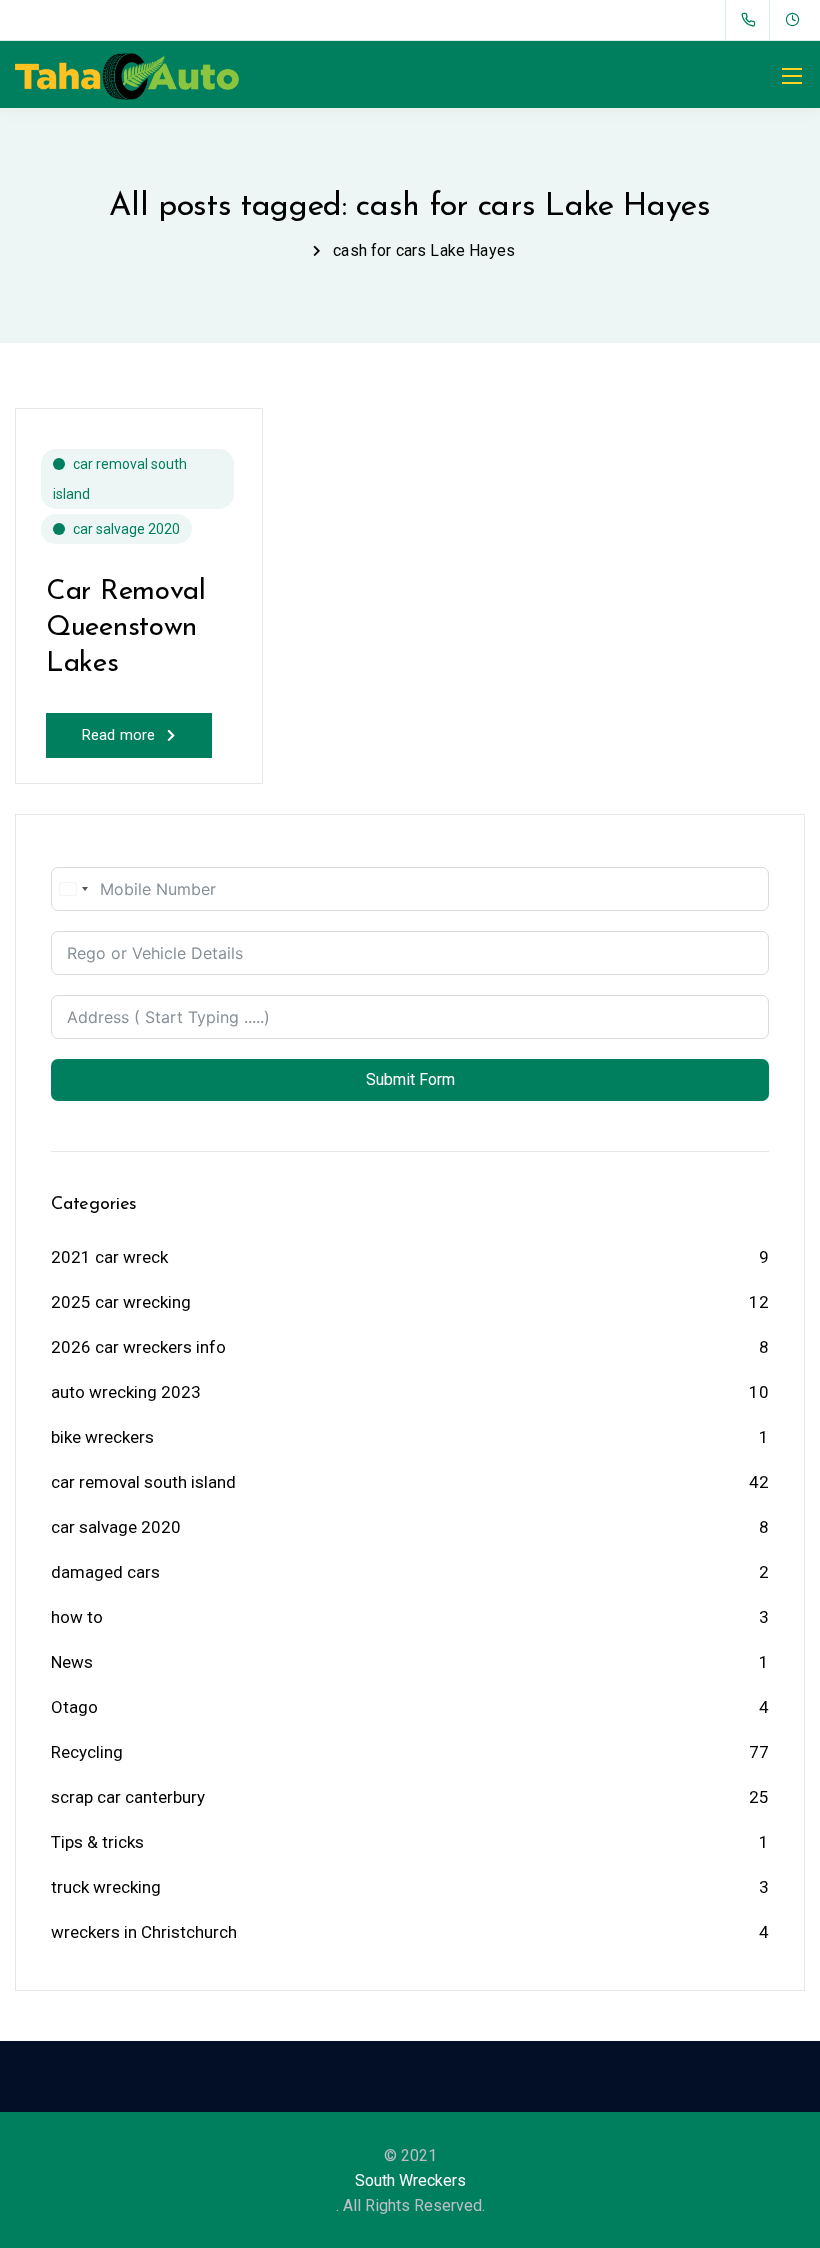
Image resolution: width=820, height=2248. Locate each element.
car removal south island (120, 479)
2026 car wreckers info (138, 1347)
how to (77, 1617)
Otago (74, 1707)
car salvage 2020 (126, 529)
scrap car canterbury (128, 1797)
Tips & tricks (97, 1842)
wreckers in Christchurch (144, 1932)
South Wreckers (410, 2180)
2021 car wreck (109, 1257)
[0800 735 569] (752, 20)
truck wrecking (106, 1887)
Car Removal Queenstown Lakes (126, 628)
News (72, 1662)
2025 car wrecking (121, 1302)
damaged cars (105, 1572)
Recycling (87, 1752)
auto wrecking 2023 (126, 1392)
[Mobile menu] (792, 76)
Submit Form (410, 1079)
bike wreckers (102, 1437)
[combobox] (73, 889)
